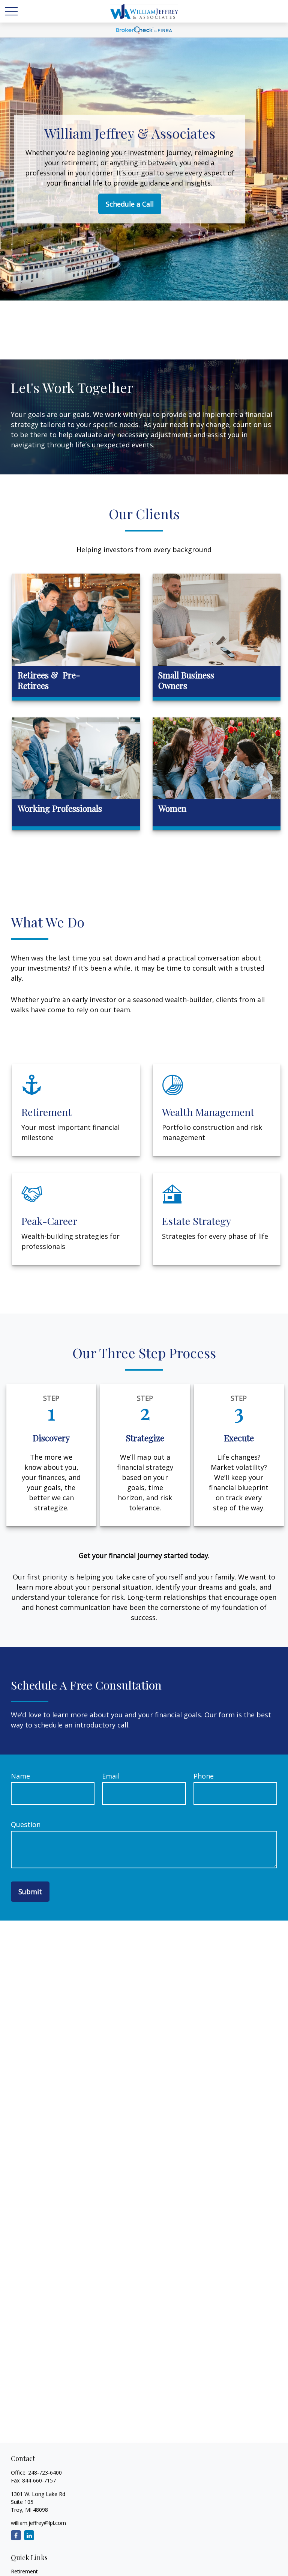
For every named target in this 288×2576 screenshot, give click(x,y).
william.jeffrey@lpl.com (38, 2523)
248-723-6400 (45, 2473)
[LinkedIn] (29, 2535)
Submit (30, 1892)
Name (20, 1776)
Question (26, 1824)
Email (111, 1776)
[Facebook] (16, 2535)
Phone (204, 1776)
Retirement (24, 2571)
